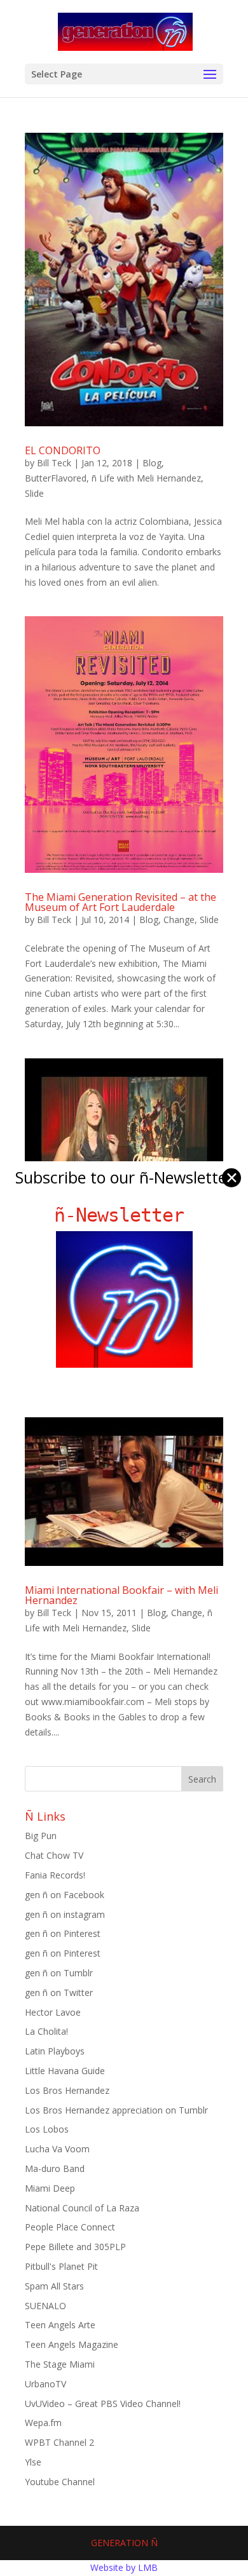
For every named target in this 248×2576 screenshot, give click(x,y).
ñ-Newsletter (124, 1215)
